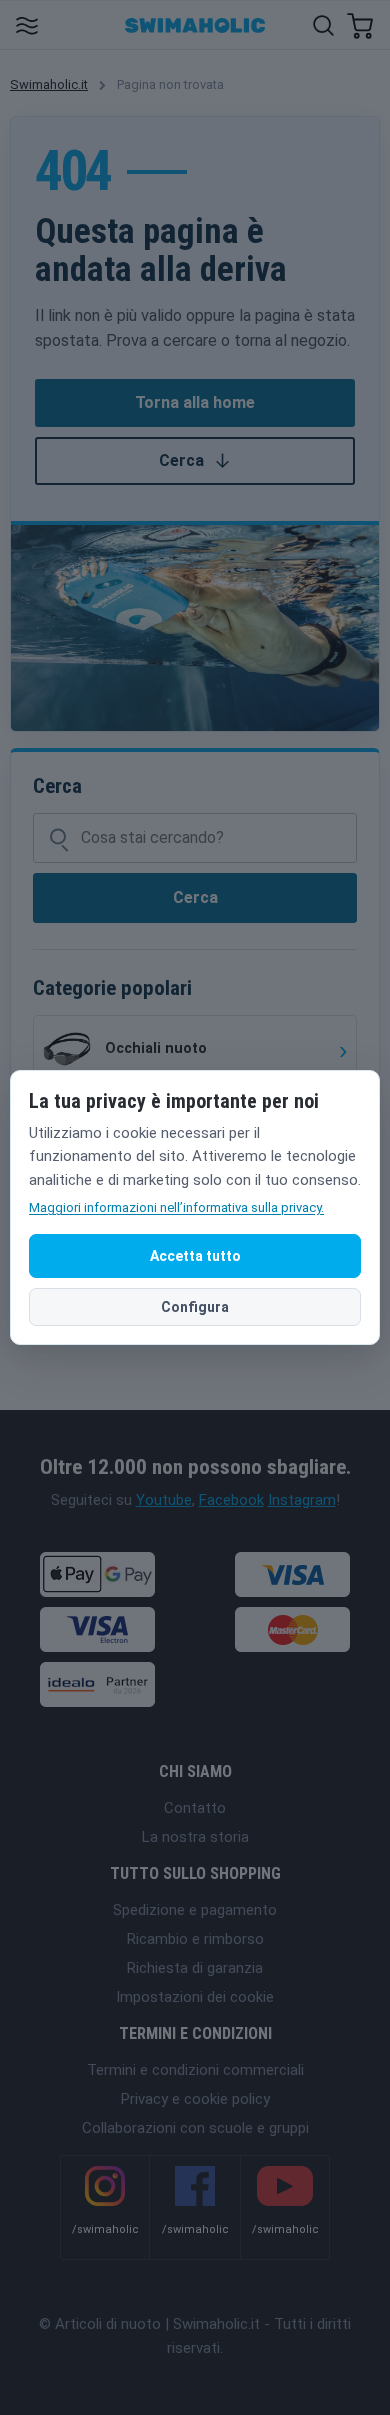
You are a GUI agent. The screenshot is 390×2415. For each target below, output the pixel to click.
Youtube (164, 1500)
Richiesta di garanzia (195, 1968)
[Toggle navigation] (26, 24)
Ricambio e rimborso (195, 1939)
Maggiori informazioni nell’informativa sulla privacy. (176, 1207)
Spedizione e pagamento (195, 1910)
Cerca (181, 460)
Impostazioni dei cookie (195, 1997)
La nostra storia (195, 1837)
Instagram (302, 1500)
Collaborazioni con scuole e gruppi (195, 2128)
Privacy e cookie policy (195, 2099)
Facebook (231, 1500)
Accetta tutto (195, 1256)
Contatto (195, 1808)
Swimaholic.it (49, 84)
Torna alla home (195, 402)
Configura (195, 1307)
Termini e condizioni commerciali (195, 2070)
